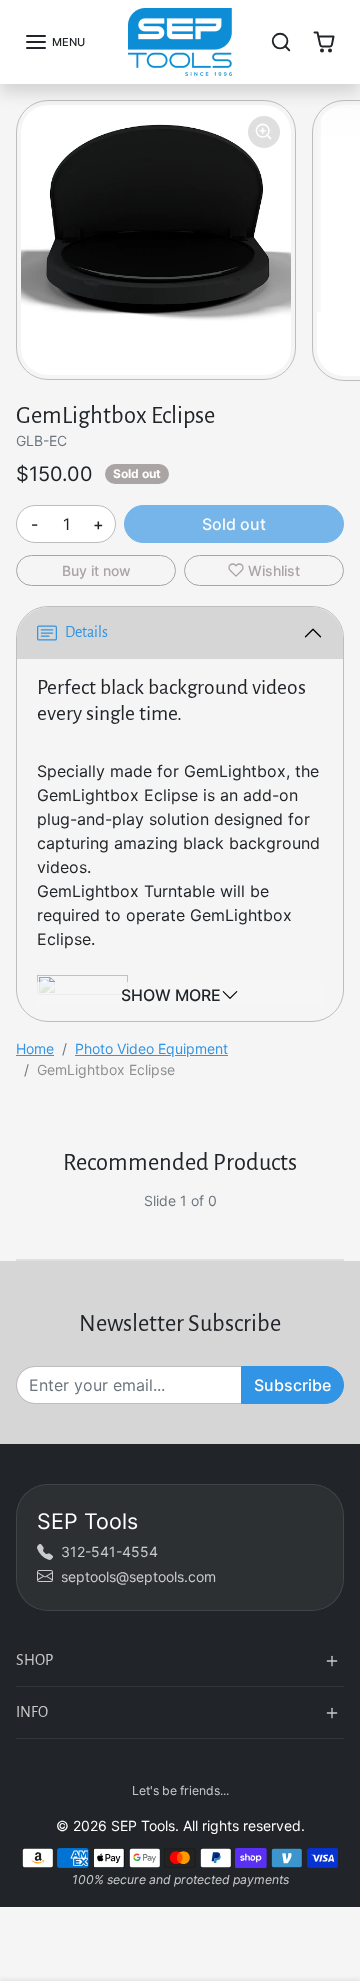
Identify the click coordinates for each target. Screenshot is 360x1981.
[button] (54, 42)
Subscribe (292, 1385)
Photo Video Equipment (151, 1048)
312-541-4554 (109, 1551)
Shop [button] (34, 1660)
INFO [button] (32, 1712)
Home (35, 1048)
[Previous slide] (24, 1216)
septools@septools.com (138, 1576)
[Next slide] (336, 1216)
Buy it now (96, 570)
